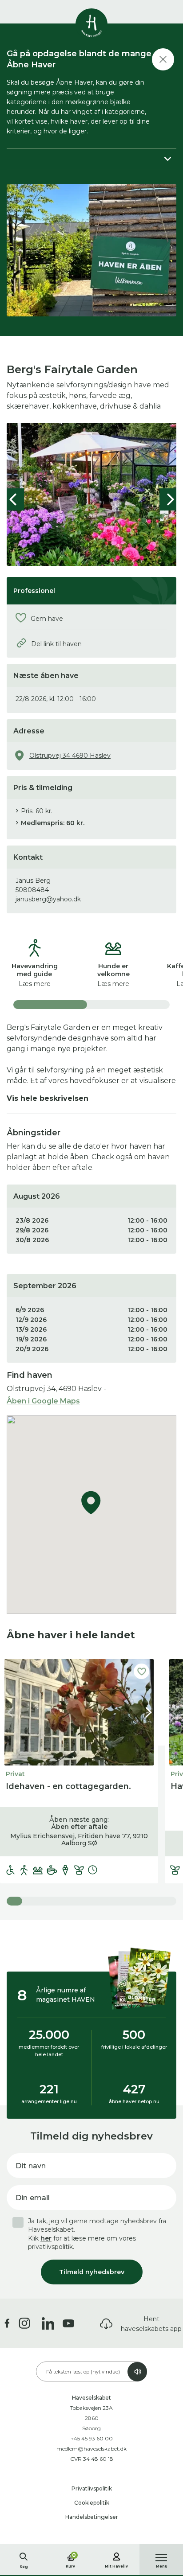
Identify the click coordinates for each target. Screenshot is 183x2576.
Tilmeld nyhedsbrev (92, 2272)
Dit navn (31, 2166)
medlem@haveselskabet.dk (91, 2449)
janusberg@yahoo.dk (48, 899)
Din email (33, 2198)
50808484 (32, 890)
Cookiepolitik (92, 2503)
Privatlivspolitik (92, 2488)
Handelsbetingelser (92, 2517)
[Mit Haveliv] (116, 2555)
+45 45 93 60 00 (92, 2438)
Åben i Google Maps (43, 1401)
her (46, 2238)
